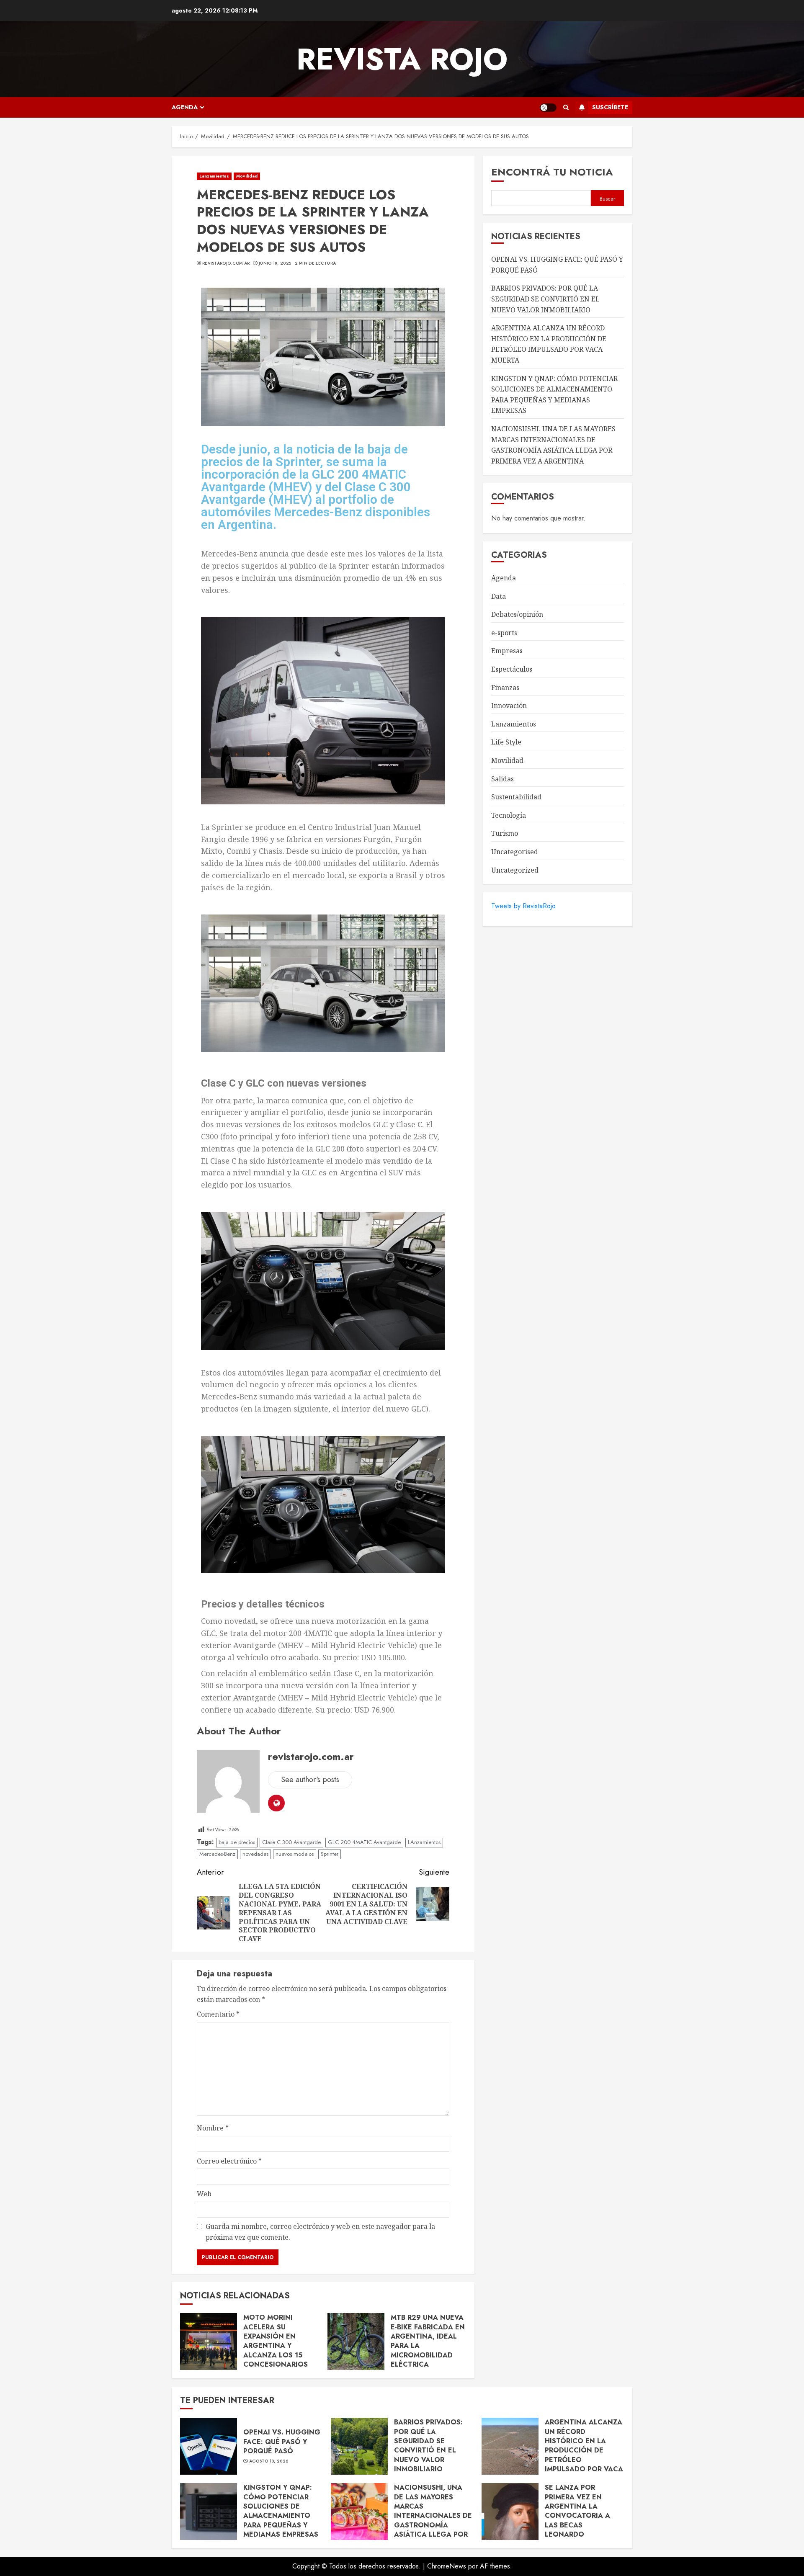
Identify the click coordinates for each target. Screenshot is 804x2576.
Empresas (507, 651)
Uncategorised (515, 852)
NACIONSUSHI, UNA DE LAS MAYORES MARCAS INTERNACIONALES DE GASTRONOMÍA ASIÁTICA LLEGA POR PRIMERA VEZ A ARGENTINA (433, 2520)
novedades (255, 1854)
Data (499, 596)
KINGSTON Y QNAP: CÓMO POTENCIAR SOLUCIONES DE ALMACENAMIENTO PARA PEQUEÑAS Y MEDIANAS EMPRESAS (281, 2511)
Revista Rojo (402, 59)
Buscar (607, 199)
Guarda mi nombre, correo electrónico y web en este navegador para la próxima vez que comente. (320, 2232)
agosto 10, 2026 (269, 2461)
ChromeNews (447, 2566)
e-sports (504, 633)
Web (204, 2194)
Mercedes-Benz (217, 1854)
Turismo (505, 833)
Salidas (502, 779)
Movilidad (247, 176)
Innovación (509, 706)
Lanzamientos (214, 176)
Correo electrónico (229, 2161)
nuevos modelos (295, 1854)
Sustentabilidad (516, 797)
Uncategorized (515, 870)
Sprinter (330, 1854)
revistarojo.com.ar (226, 263)
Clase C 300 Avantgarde (291, 1842)
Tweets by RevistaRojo (523, 906)
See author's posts (310, 1780)
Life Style (506, 742)
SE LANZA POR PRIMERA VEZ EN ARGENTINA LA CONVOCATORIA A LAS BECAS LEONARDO (577, 2511)
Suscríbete (610, 107)
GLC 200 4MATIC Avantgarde (364, 1842)
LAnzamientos (424, 1842)
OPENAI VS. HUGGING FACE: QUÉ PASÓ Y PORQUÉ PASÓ (282, 2442)
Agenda (185, 107)
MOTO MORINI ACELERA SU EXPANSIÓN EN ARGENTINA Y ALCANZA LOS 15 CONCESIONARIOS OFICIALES (276, 2345)
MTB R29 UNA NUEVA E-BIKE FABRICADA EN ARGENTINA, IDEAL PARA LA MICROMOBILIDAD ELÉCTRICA (428, 2341)
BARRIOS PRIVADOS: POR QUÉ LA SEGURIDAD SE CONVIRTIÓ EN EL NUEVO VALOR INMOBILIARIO (545, 299)
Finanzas (505, 688)
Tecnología (509, 815)
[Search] (566, 108)
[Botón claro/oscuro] (548, 108)
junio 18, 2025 (275, 263)
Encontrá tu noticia (552, 172)
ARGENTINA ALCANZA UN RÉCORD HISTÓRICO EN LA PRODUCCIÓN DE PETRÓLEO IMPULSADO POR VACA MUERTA (549, 344)
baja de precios (237, 1842)
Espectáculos (512, 669)
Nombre (213, 2128)
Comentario (218, 2014)
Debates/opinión (517, 614)
